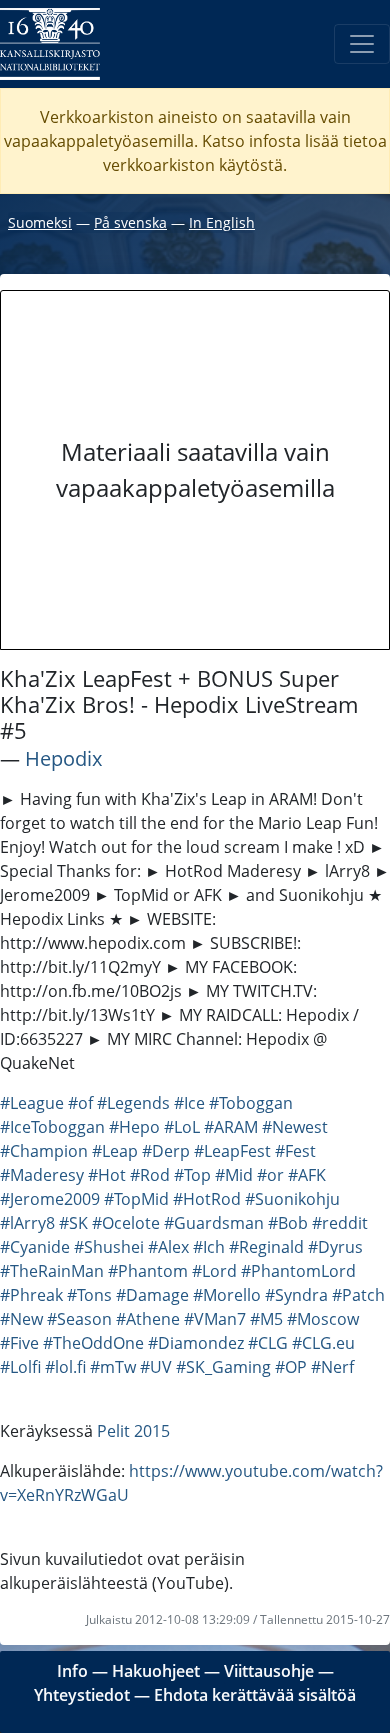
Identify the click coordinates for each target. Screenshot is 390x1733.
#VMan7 (215, 1319)
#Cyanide (35, 1247)
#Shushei (109, 1247)
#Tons (89, 1295)
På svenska (130, 222)
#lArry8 (27, 1223)
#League (32, 1103)
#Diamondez (196, 1343)
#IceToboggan (52, 1127)
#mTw (113, 1367)
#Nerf (332, 1367)
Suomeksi (40, 222)
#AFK (307, 1175)
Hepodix (63, 758)
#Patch (358, 1295)
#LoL (182, 1127)
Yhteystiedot (82, 1695)
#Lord (214, 1271)
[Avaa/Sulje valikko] (362, 44)
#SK (73, 1223)
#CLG (268, 1343)
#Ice (189, 1103)
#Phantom (148, 1271)
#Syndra (296, 1295)
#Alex (168, 1247)
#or (270, 1175)
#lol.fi (65, 1367)
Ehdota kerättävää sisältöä (255, 1695)
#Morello (227, 1295)
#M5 (266, 1319)
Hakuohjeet (156, 1671)
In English (222, 222)
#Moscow (323, 1319)
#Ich (209, 1247)
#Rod (150, 1175)
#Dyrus (335, 1247)
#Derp (166, 1151)
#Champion (44, 1151)
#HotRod (207, 1199)
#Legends (133, 1103)
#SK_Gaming (223, 1367)
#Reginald (266, 1247)
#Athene (148, 1319)
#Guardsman (214, 1223)
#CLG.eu (323, 1343)
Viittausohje (269, 1671)
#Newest (295, 1127)
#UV (156, 1367)
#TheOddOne (93, 1343)
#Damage (152, 1295)
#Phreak (31, 1295)
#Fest (295, 1151)
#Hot (107, 1175)
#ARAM (231, 1127)
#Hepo (134, 1127)
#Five (19, 1343)
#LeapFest (232, 1151)
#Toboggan (251, 1103)
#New (21, 1319)
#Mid (234, 1175)
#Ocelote (126, 1223)
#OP (291, 1367)
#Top (192, 1175)
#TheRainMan (52, 1271)
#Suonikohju (292, 1199)
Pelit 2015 (133, 1431)
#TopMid (136, 1199)
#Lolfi (20, 1367)
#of (80, 1103)
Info (72, 1671)
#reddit (340, 1223)
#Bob (288, 1223)
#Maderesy (42, 1175)
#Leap (115, 1151)
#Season (79, 1319)
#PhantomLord (298, 1271)
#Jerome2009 (50, 1199)
